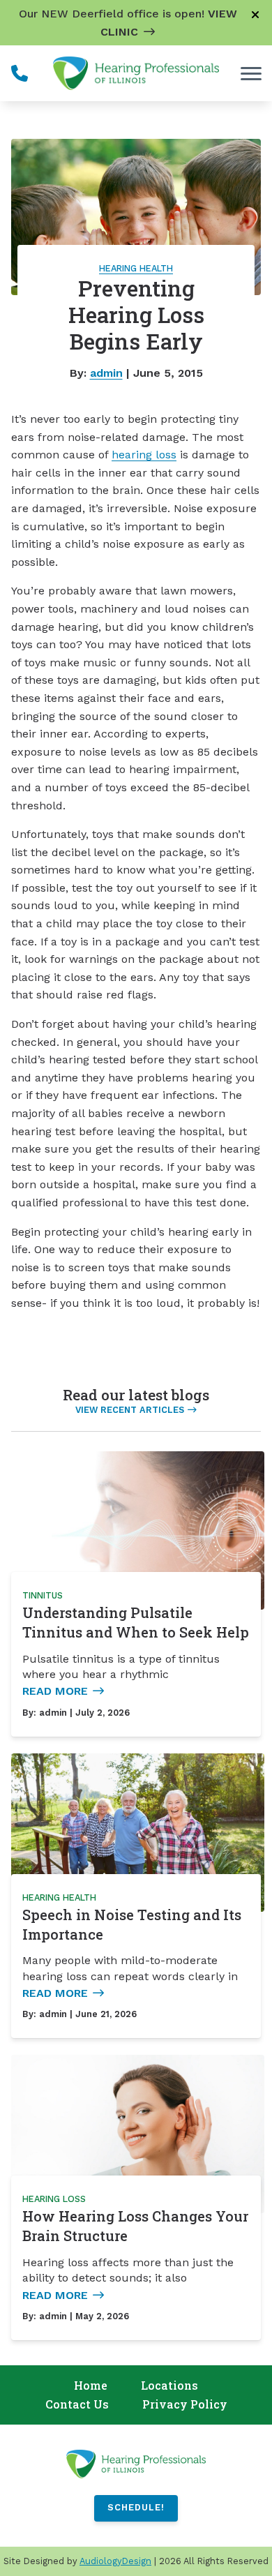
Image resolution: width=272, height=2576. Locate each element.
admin (106, 373)
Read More (55, 1691)
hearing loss (144, 455)
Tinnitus (43, 1595)
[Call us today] (20, 73)
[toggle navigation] (251, 73)
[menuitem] (91, 2386)
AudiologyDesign (115, 2561)
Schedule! (136, 2507)
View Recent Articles (130, 1410)
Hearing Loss (54, 2199)
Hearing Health (136, 268)
